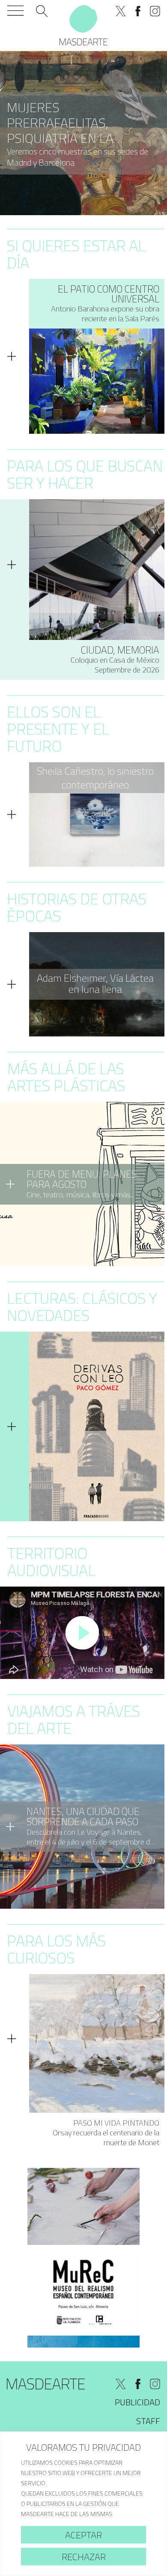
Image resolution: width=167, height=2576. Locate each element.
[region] (83, 2504)
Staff (148, 2421)
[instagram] (155, 11)
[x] (121, 11)
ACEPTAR (83, 2535)
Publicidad (137, 2402)
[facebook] (138, 11)
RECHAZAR (84, 2557)
